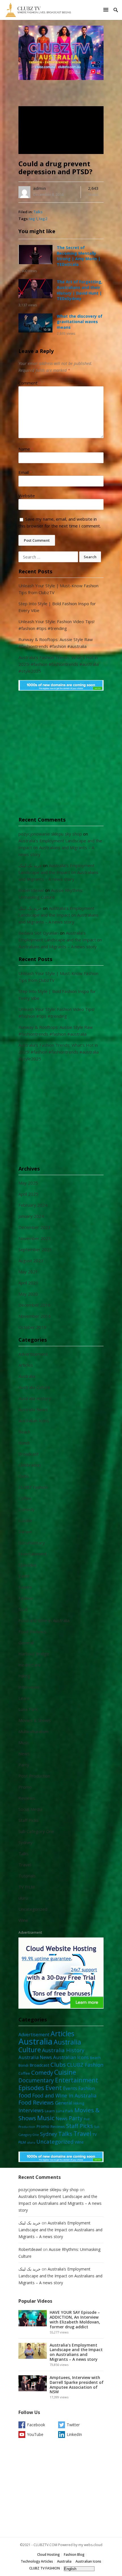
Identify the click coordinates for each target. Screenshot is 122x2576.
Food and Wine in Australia (44, 1620)
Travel (25, 1865)
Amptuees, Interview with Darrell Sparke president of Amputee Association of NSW (77, 2385)
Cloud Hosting (49, 2555)
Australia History (35, 1398)
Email (25, 472)
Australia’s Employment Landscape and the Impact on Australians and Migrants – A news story (60, 847)
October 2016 (32, 1327)
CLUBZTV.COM (45, 2545)
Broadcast (29, 1454)
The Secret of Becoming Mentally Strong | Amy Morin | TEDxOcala (79, 256)
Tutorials (27, 1876)
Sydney (26, 1842)
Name (26, 449)
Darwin (25, 1532)
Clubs (24, 1476)
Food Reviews (32, 1631)
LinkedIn (74, 2434)
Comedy (27, 1509)
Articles (26, 1365)
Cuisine (25, 1520)
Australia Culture (34, 1387)
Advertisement (33, 1354)
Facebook (36, 2425)
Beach (24, 1432)
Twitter (73, 2425)
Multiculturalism (33, 1731)
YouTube (35, 2434)
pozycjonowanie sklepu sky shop (50, 834)
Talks (38, 212)
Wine (23, 1920)
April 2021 (28, 1283)
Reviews (27, 1798)
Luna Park (28, 1709)
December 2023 (34, 1227)
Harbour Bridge (34, 1654)
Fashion (26, 1598)
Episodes (28, 1565)
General (26, 1643)
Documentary (32, 1543)
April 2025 (28, 1194)
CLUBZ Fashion (33, 1487)
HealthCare (30, 1665)
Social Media (30, 1809)
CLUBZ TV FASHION (45, 2568)
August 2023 (31, 1261)
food (23, 1609)
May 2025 (28, 1183)
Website (27, 496)
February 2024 (33, 1205)
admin (40, 188)
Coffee (25, 1498)
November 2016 (35, 1316)
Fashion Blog (74, 2555)
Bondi (24, 1443)
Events (25, 1587)
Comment (30, 383)
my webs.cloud (90, 2545)
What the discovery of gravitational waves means (80, 322)
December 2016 (34, 1305)
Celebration (30, 1465)
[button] (107, 10)
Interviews (29, 1687)
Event (24, 1576)
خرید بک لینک (30, 865)
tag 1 (33, 219)
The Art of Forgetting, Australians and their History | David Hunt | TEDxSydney (80, 290)
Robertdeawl (31, 890)
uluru (23, 1898)
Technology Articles (37, 2561)
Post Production (34, 1776)
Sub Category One (36, 1831)
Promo (25, 1787)
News (24, 1754)
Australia (27, 1376)
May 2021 (28, 1272)
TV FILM (27, 1887)
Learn (24, 1698)
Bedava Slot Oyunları (39, 933)
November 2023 (35, 1238)
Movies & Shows (35, 1720)
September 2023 (35, 1249)
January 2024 (31, 1216)
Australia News (33, 1409)
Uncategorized (33, 1909)
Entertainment (32, 1554)
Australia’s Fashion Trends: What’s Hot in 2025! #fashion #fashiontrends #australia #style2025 (59, 664)
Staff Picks (29, 1820)
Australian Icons (34, 1421)
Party (24, 1765)
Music (24, 1742)
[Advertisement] (61, 757)
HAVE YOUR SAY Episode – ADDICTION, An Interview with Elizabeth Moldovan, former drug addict (75, 2319)
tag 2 (43, 219)
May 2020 (28, 1294)
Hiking (24, 1676)
